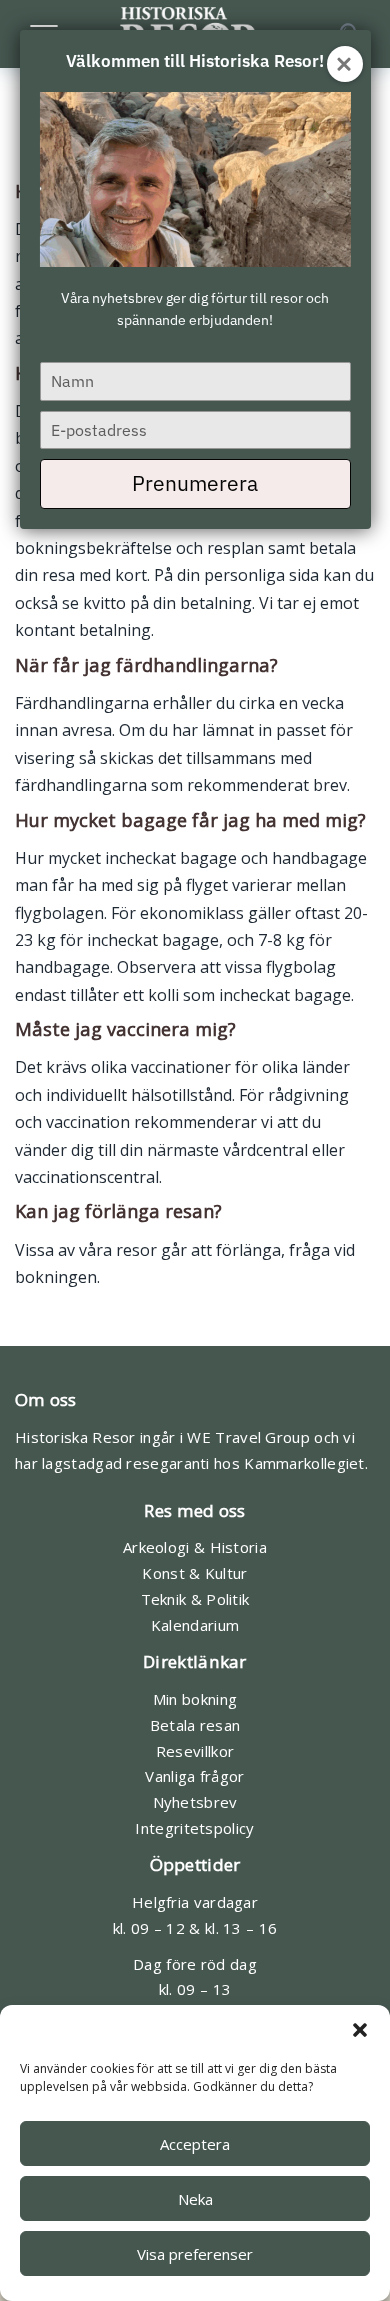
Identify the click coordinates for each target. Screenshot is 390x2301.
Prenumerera (195, 483)
